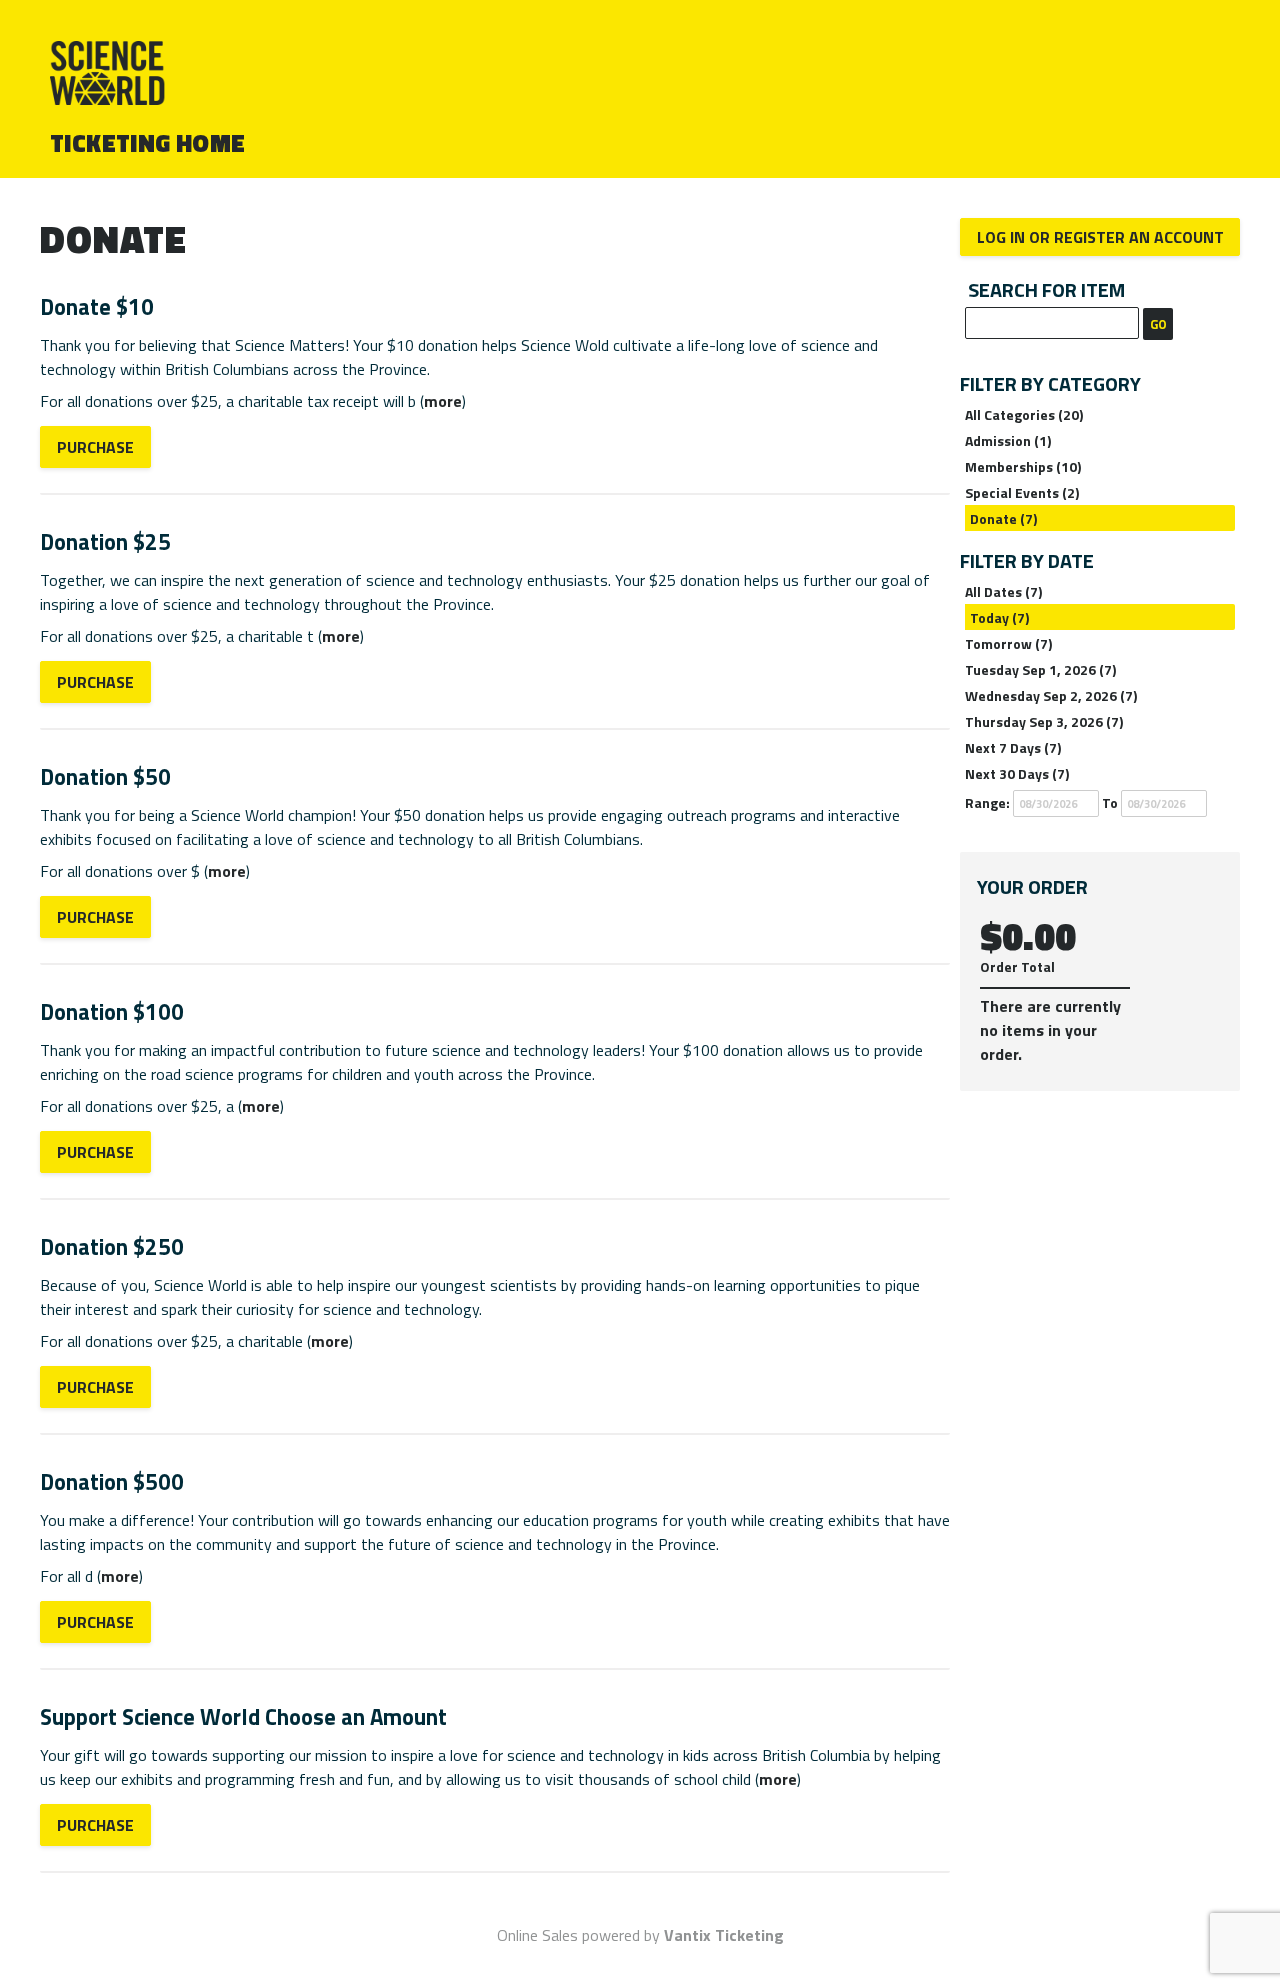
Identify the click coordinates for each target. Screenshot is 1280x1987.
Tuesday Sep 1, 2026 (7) (1040, 669)
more (443, 401)
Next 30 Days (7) (1017, 773)
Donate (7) (1003, 518)
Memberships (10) (1023, 466)
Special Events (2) (1022, 492)
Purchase (95, 447)
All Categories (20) (1024, 414)
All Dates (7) (1003, 591)
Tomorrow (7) (1008, 643)
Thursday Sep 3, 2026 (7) (1044, 721)
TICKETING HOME (148, 143)
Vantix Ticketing (724, 1935)
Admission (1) (1008, 440)
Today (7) (999, 617)
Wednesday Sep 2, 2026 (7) (1051, 695)
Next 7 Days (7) (1013, 747)
